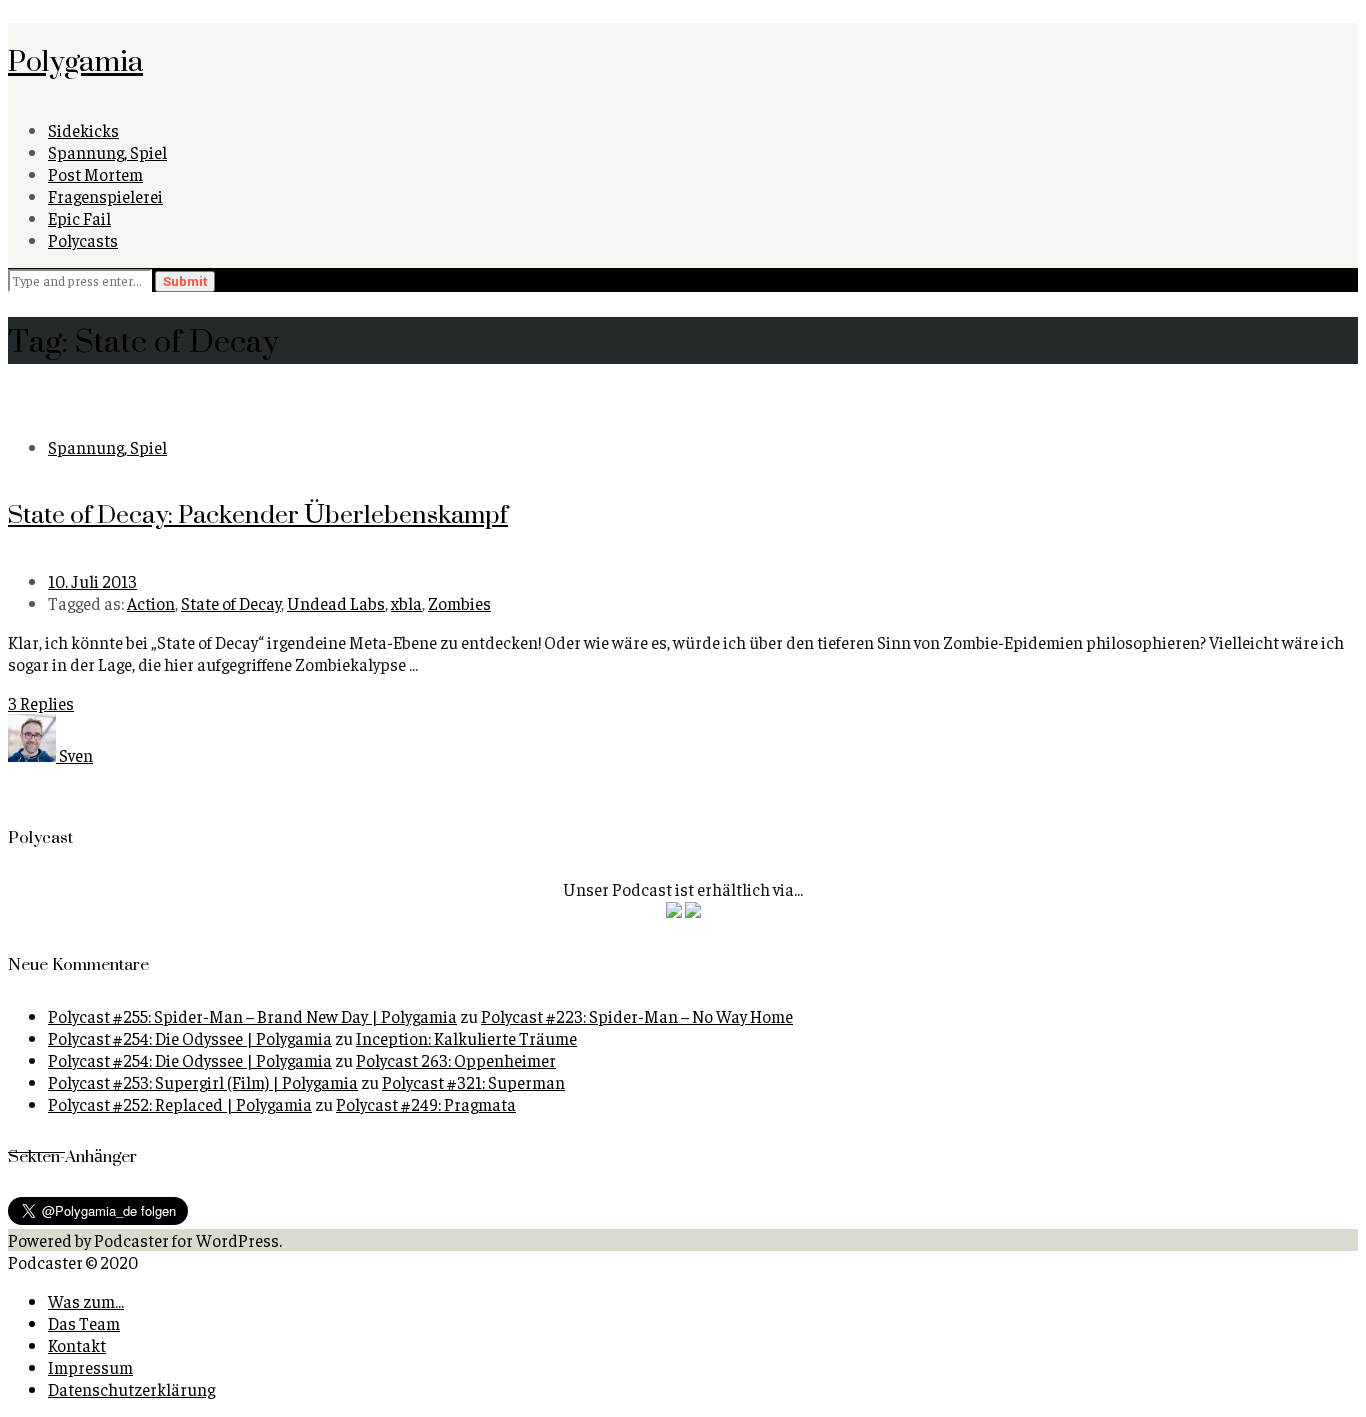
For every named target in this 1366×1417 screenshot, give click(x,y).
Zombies (459, 603)
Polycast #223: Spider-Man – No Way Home (637, 1016)
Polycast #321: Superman (473, 1082)
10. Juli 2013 (92, 581)
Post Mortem (95, 174)
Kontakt (77, 1345)
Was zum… (86, 1301)
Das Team (84, 1323)
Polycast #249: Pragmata (426, 1104)
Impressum (90, 1367)
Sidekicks (83, 130)
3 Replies (41, 703)
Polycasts (83, 240)
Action (151, 603)
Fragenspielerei (105, 196)
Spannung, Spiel (107, 152)
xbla (406, 603)
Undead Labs (336, 603)
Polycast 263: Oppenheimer (456, 1060)
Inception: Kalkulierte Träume (466, 1038)
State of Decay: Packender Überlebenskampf (258, 514)
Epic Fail (79, 218)
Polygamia (75, 60)
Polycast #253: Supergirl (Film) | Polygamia (203, 1082)
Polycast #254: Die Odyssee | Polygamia (190, 1038)
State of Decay (231, 603)
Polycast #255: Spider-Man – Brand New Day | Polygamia (252, 1016)
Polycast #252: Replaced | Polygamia (180, 1104)
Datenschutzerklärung (131, 1389)
